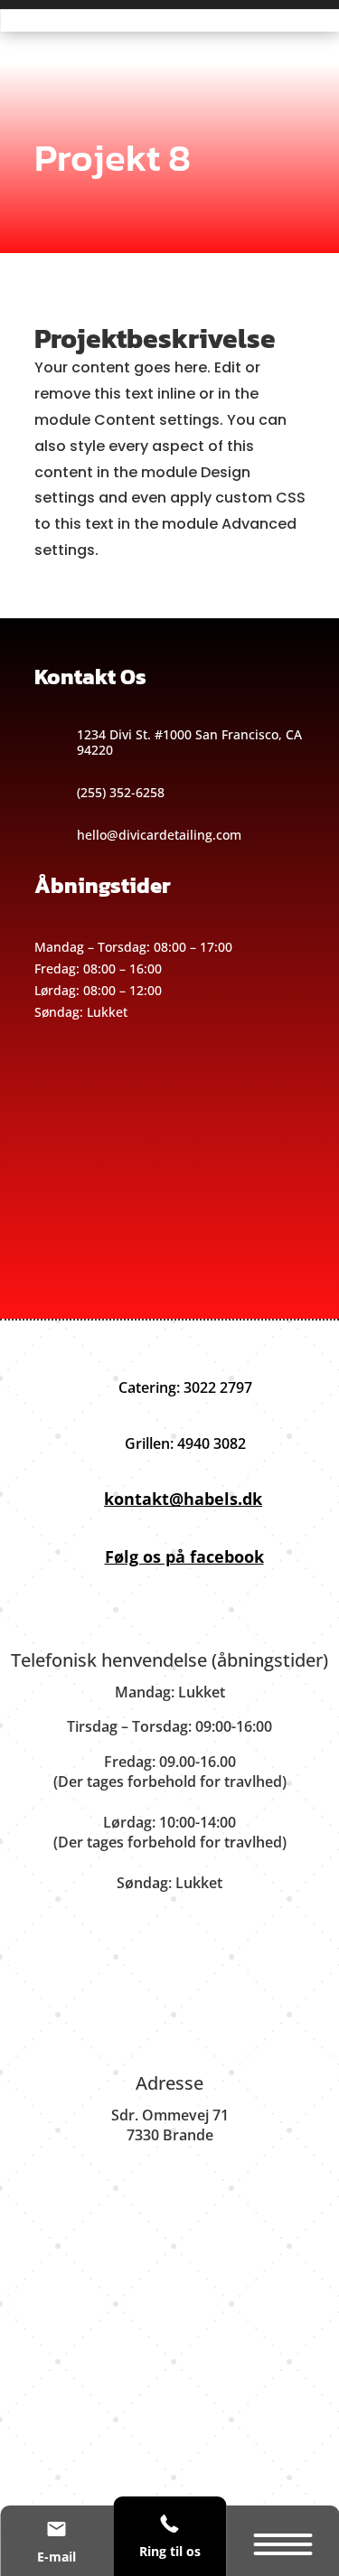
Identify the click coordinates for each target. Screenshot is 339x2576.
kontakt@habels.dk (183, 1499)
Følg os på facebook (184, 1556)
